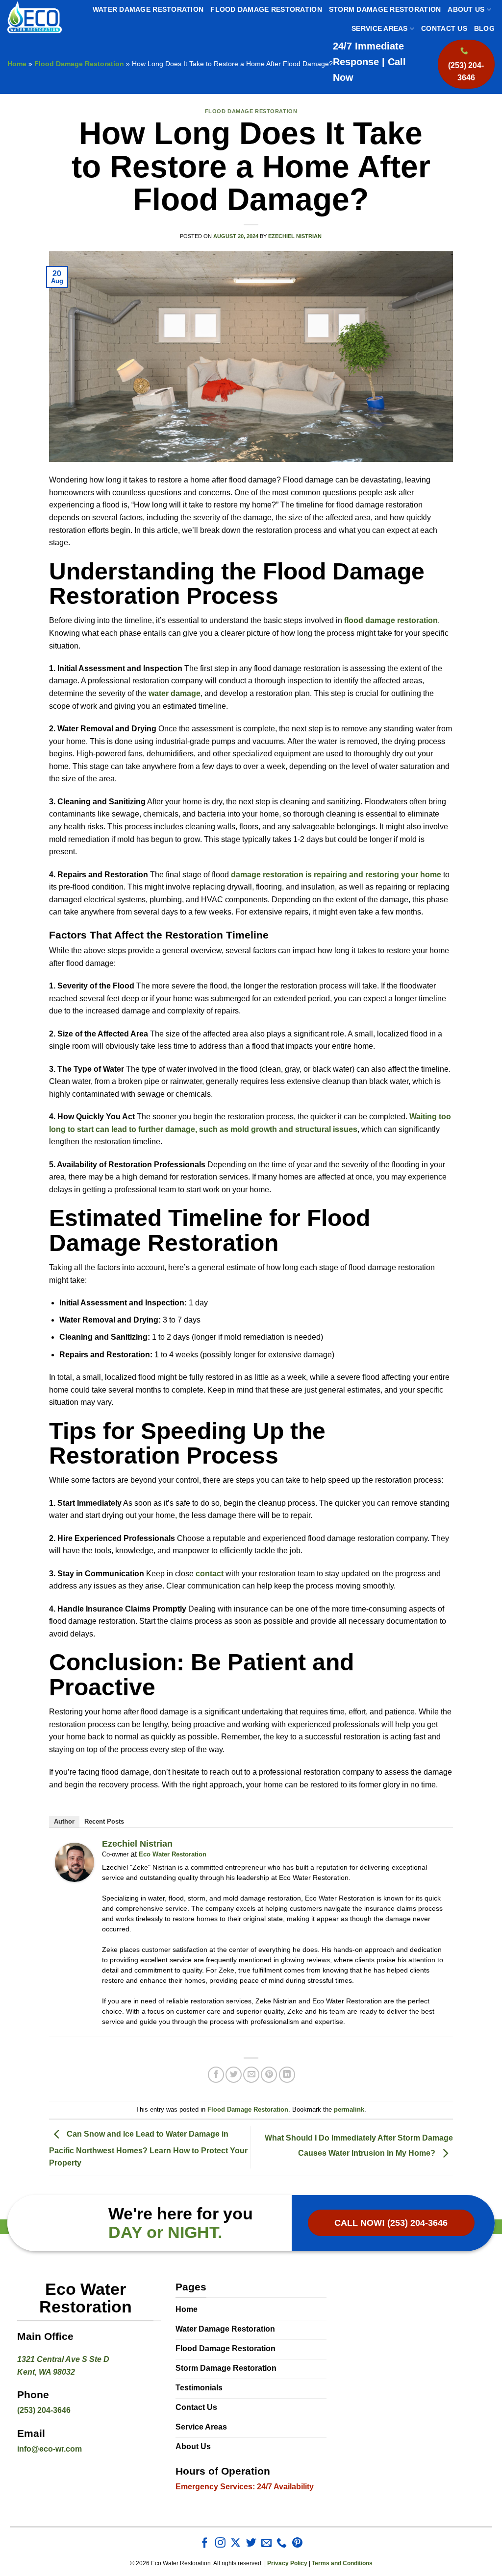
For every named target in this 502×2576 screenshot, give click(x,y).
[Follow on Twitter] (251, 2543)
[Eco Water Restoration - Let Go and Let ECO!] (35, 17)
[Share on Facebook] (216, 2075)
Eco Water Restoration (173, 1854)
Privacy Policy (287, 2563)
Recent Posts (104, 1821)
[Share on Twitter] (234, 2075)
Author (64, 1821)
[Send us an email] (266, 2543)
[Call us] (282, 2543)
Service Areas (380, 29)
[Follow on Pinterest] (297, 2543)
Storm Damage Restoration (385, 10)
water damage (175, 693)
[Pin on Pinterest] (269, 2075)
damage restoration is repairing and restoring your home (336, 875)
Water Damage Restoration (148, 10)
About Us (466, 10)
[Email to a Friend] (251, 2075)
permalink (349, 2109)
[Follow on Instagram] (220, 2543)
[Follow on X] (236, 2543)
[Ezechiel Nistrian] (75, 1862)
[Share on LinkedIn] (287, 2075)
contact (210, 1574)
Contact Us (444, 29)
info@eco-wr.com (50, 2449)
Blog (484, 29)
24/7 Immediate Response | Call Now (369, 62)
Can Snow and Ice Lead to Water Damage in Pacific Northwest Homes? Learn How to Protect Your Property (148, 2149)
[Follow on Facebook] (205, 2543)
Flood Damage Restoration (266, 10)
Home (17, 64)
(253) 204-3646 (44, 2410)
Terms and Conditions (342, 2563)
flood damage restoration (391, 620)
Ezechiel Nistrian (295, 236)
